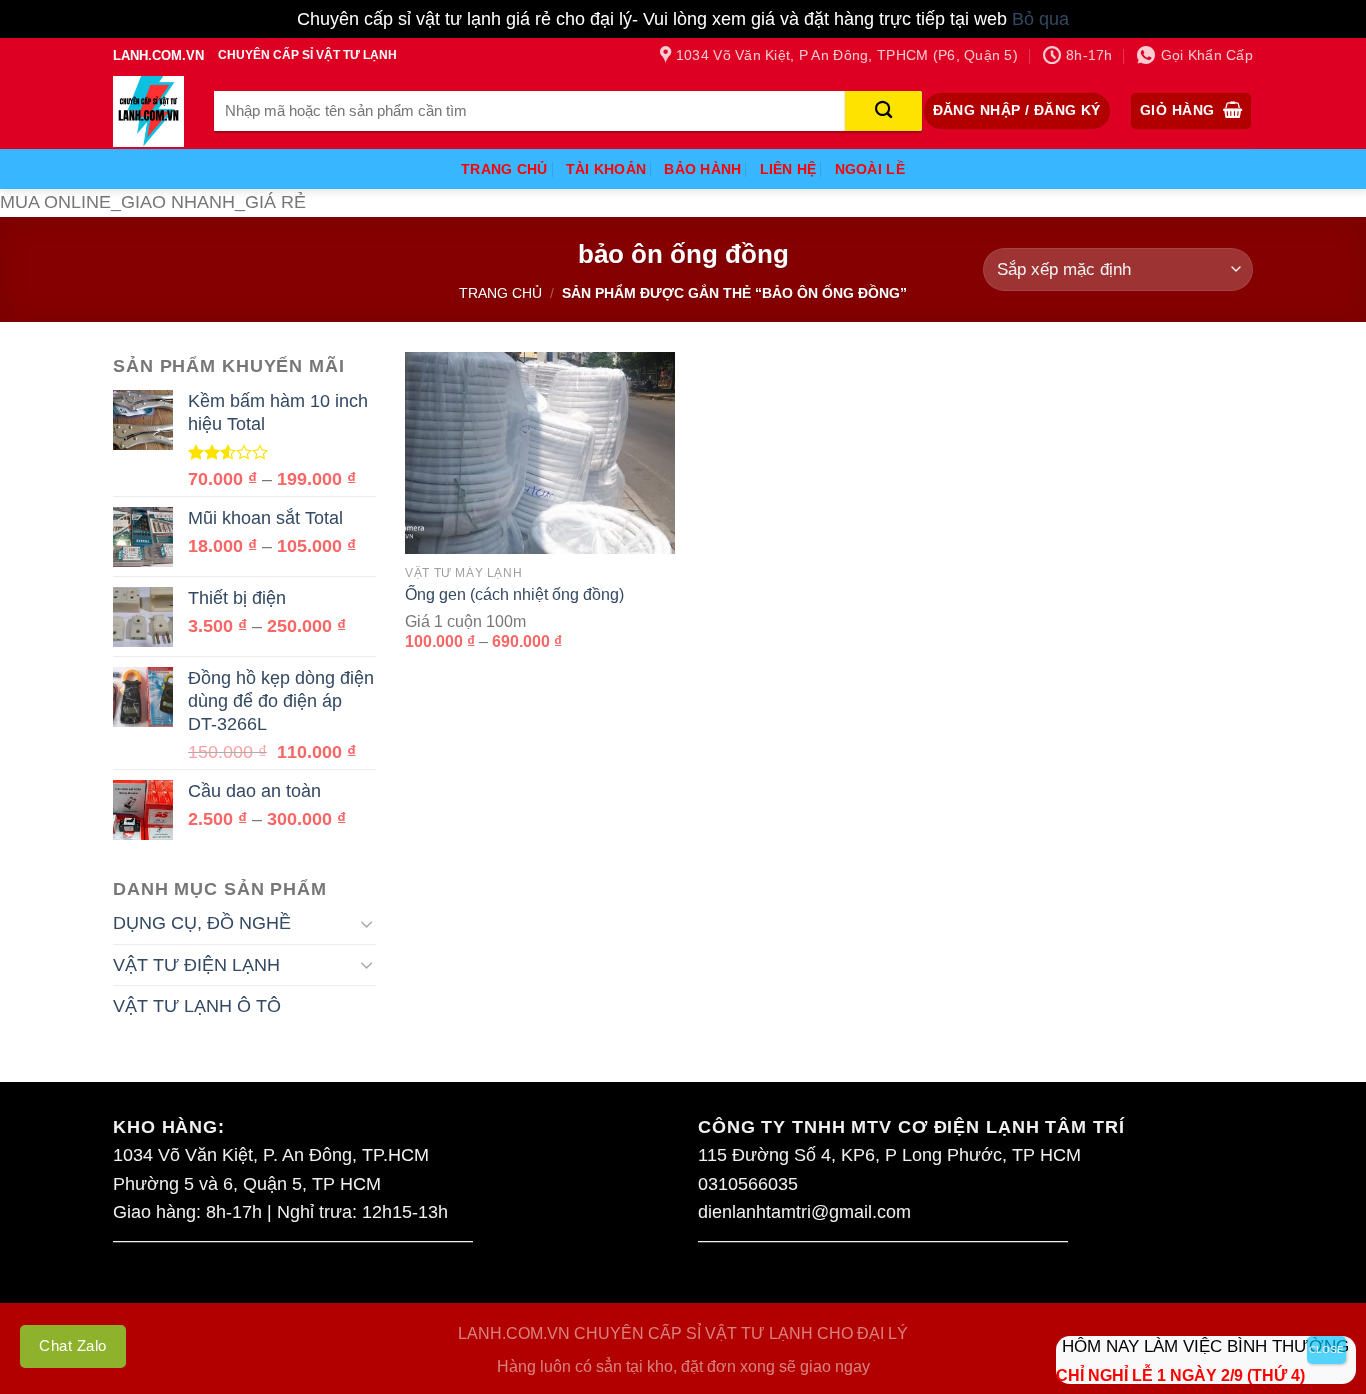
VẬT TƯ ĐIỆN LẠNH (196, 965)
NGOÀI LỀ (870, 169)
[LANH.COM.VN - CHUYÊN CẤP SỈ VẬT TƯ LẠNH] (148, 111)
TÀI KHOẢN (606, 169)
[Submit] (883, 111)
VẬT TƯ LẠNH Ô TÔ (197, 1006)
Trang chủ (500, 293)
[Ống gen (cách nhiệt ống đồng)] (540, 453)
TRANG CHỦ (504, 169)
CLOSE (1326, 1349)
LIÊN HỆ (788, 169)
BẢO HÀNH (702, 169)
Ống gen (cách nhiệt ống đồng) (514, 594)
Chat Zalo (73, 1345)
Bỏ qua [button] (1040, 19)
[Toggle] (366, 923)
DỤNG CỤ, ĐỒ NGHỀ (202, 923)
